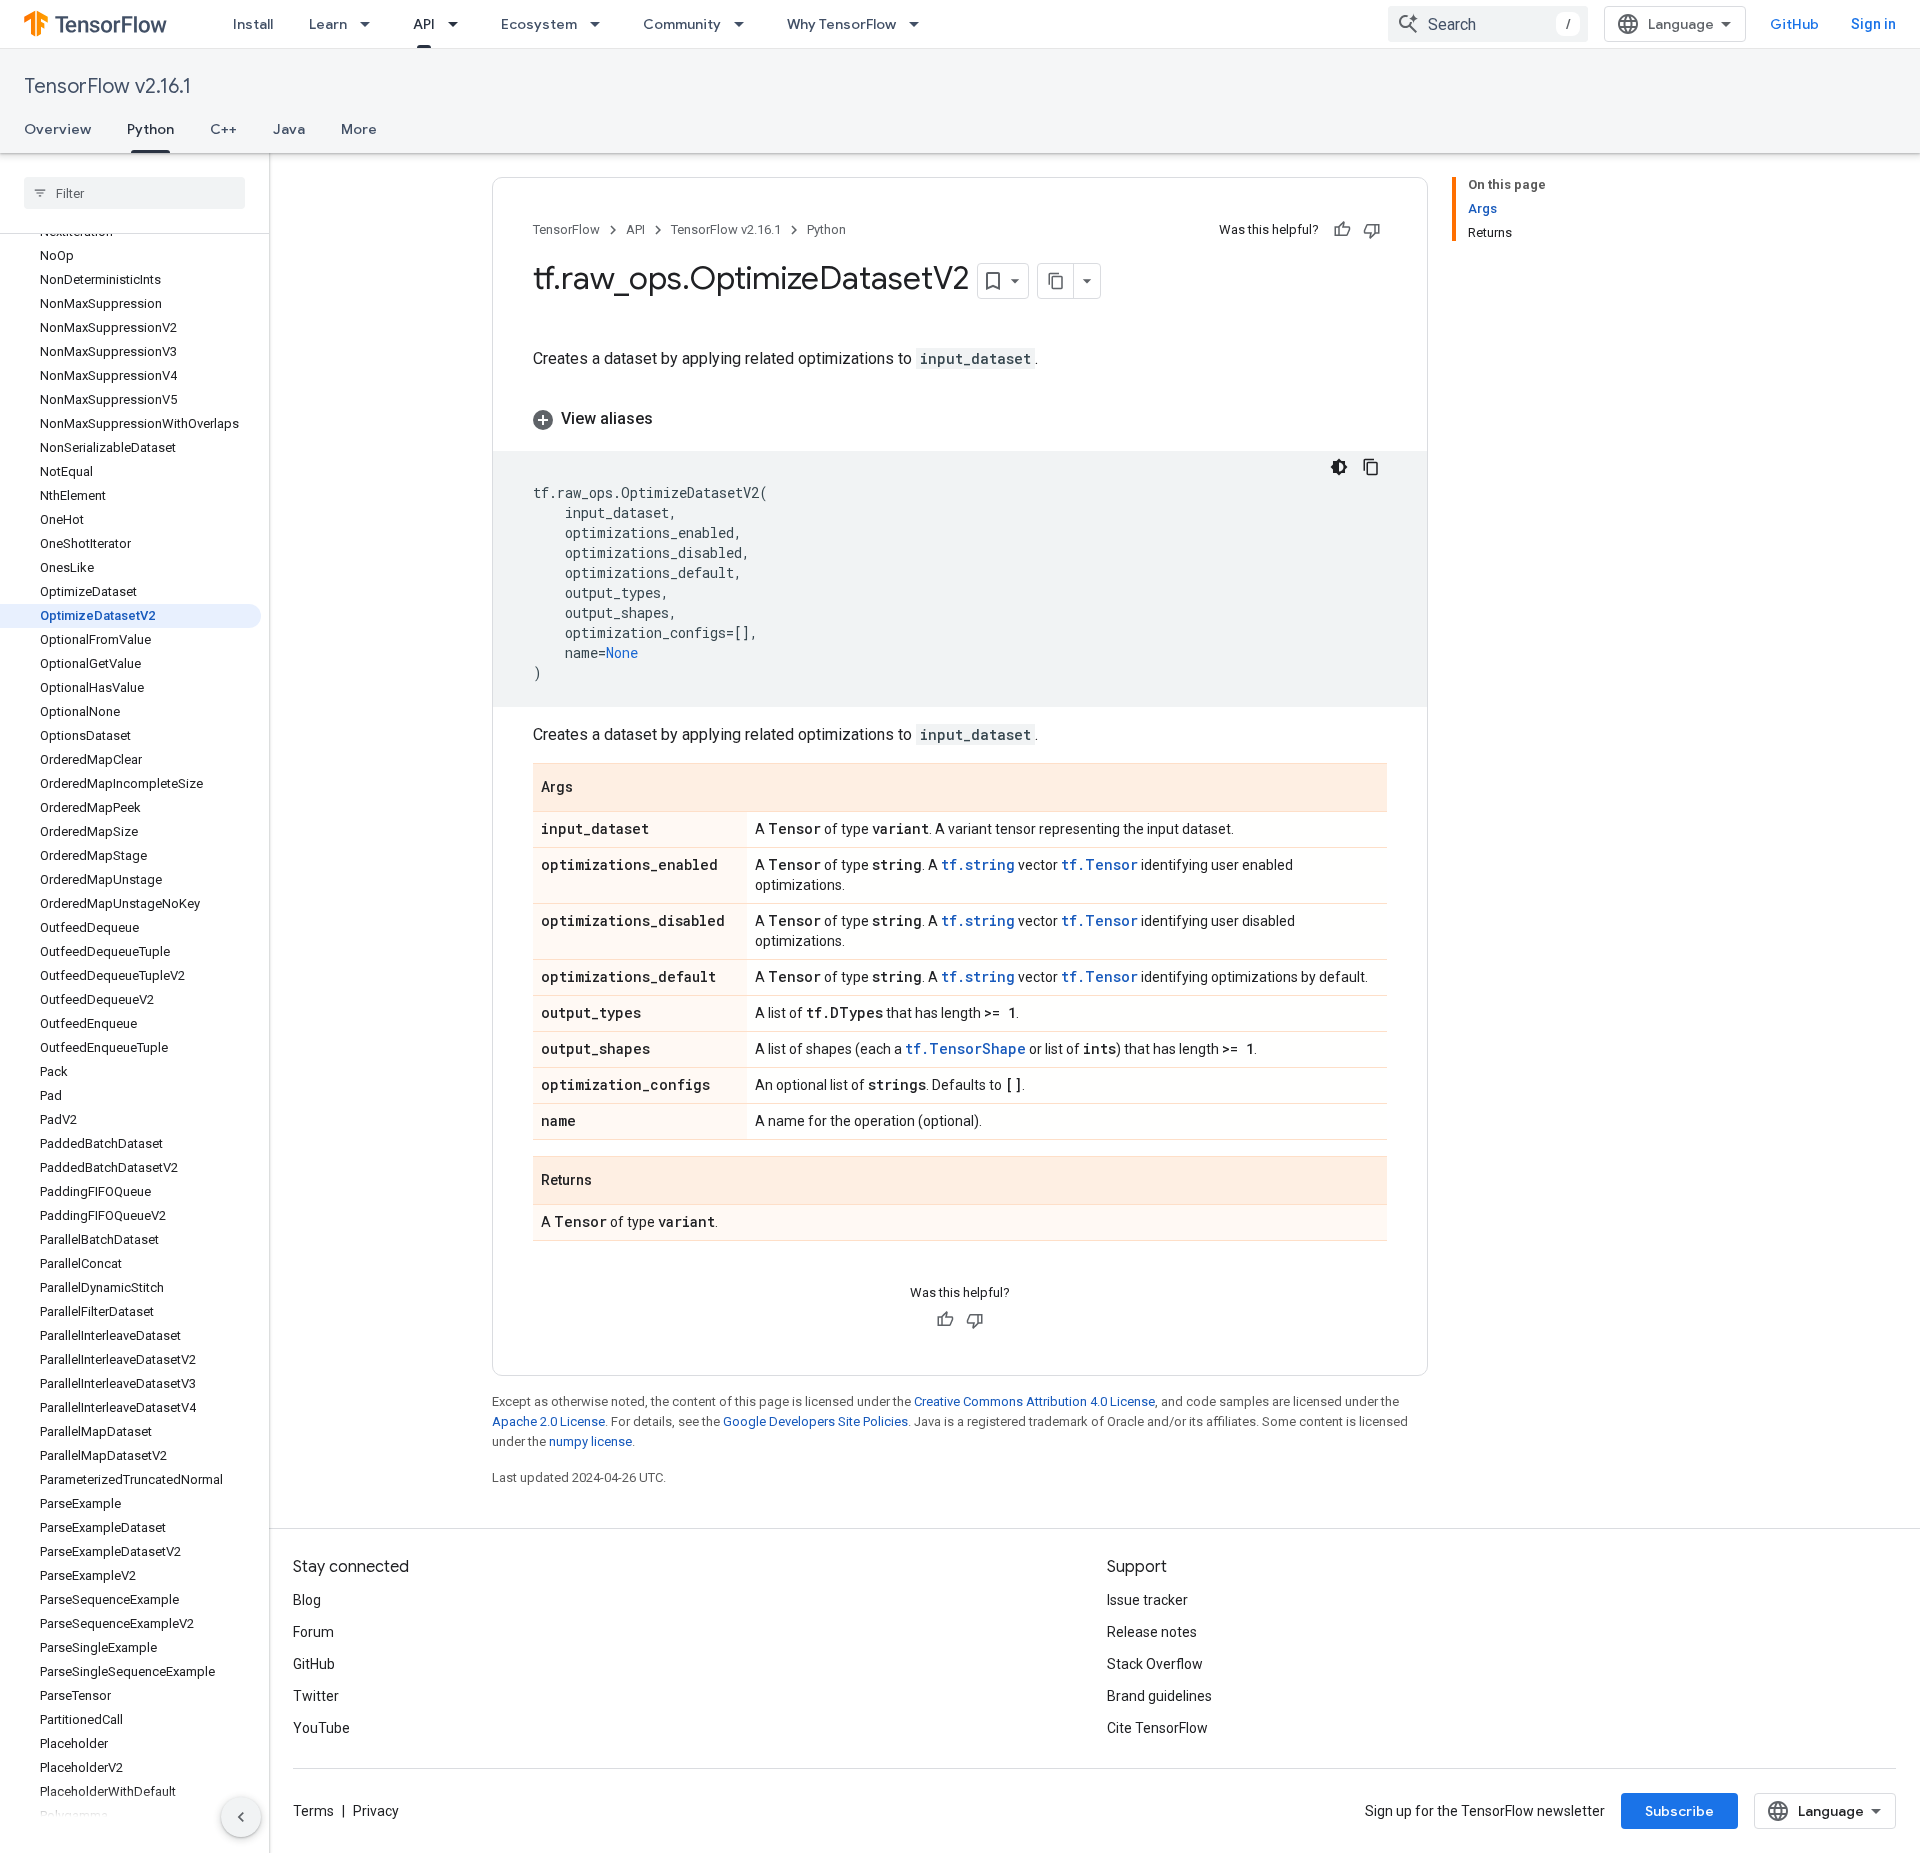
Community (682, 24)
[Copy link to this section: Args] (593, 789)
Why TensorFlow (841, 24)
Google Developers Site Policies (815, 1421)
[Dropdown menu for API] (459, 24)
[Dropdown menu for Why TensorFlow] (920, 24)
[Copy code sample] (1371, 467)
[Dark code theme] (1339, 467)
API (424, 24)
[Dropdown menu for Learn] (371, 24)
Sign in (1873, 24)
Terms (313, 1811)
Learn (328, 24)
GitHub (1794, 24)
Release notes (1152, 1632)
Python (150, 129)
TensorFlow (566, 229)
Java (289, 129)
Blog (307, 1600)
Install (253, 24)
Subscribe (1679, 1811)
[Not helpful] (1372, 230)
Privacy (376, 1811)
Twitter (316, 1696)
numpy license (590, 1441)
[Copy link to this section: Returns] (612, 1182)
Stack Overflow (1155, 1664)
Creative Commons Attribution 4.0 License (1034, 1401)
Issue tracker (1147, 1600)
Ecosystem (539, 24)
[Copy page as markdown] (1056, 281)
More (359, 129)
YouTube (321, 1728)
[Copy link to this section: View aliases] (673, 419)
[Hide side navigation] (241, 1817)
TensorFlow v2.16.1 (107, 86)
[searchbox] (134, 193)
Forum (313, 1632)
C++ (223, 129)
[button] (960, 419)
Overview (57, 129)
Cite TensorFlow (1157, 1728)
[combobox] (1488, 24)
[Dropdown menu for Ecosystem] (601, 24)
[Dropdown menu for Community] (745, 24)
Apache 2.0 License (548, 1421)
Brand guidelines (1159, 1696)
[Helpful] (1342, 230)
